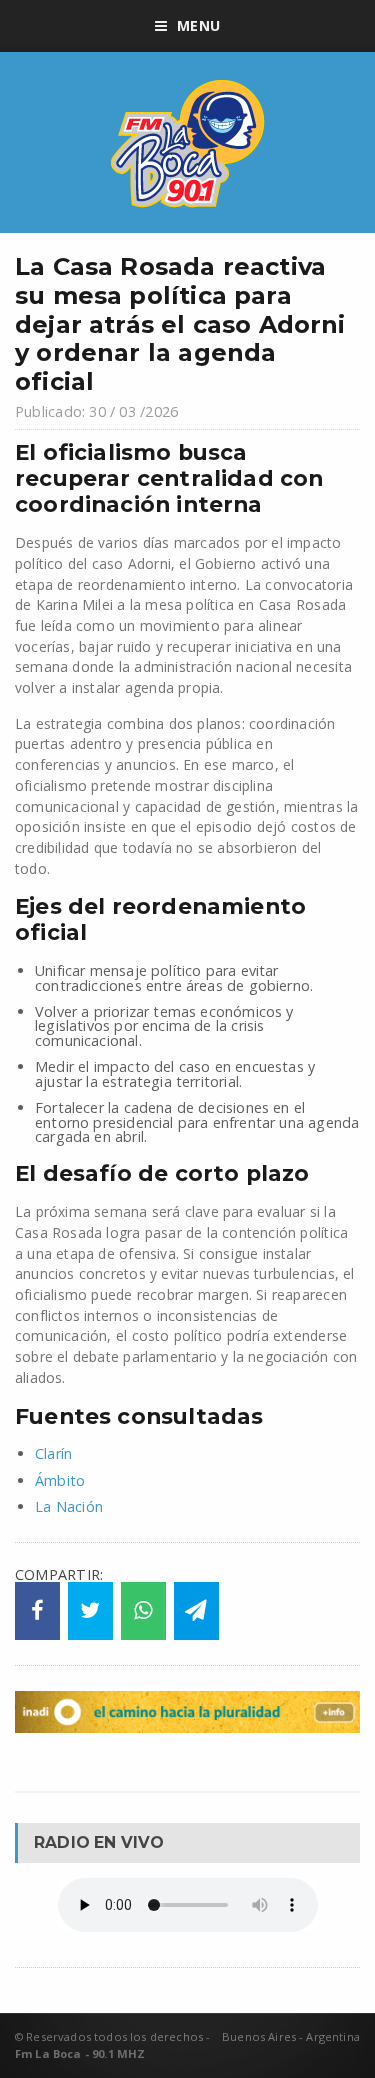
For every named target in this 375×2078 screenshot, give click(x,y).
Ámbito (60, 1480)
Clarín (53, 1453)
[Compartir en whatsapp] (143, 1611)
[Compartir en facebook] (37, 1611)
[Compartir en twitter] (90, 1611)
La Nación (69, 1506)
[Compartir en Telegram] (196, 1611)
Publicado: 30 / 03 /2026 (96, 411)
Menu (198, 25)
